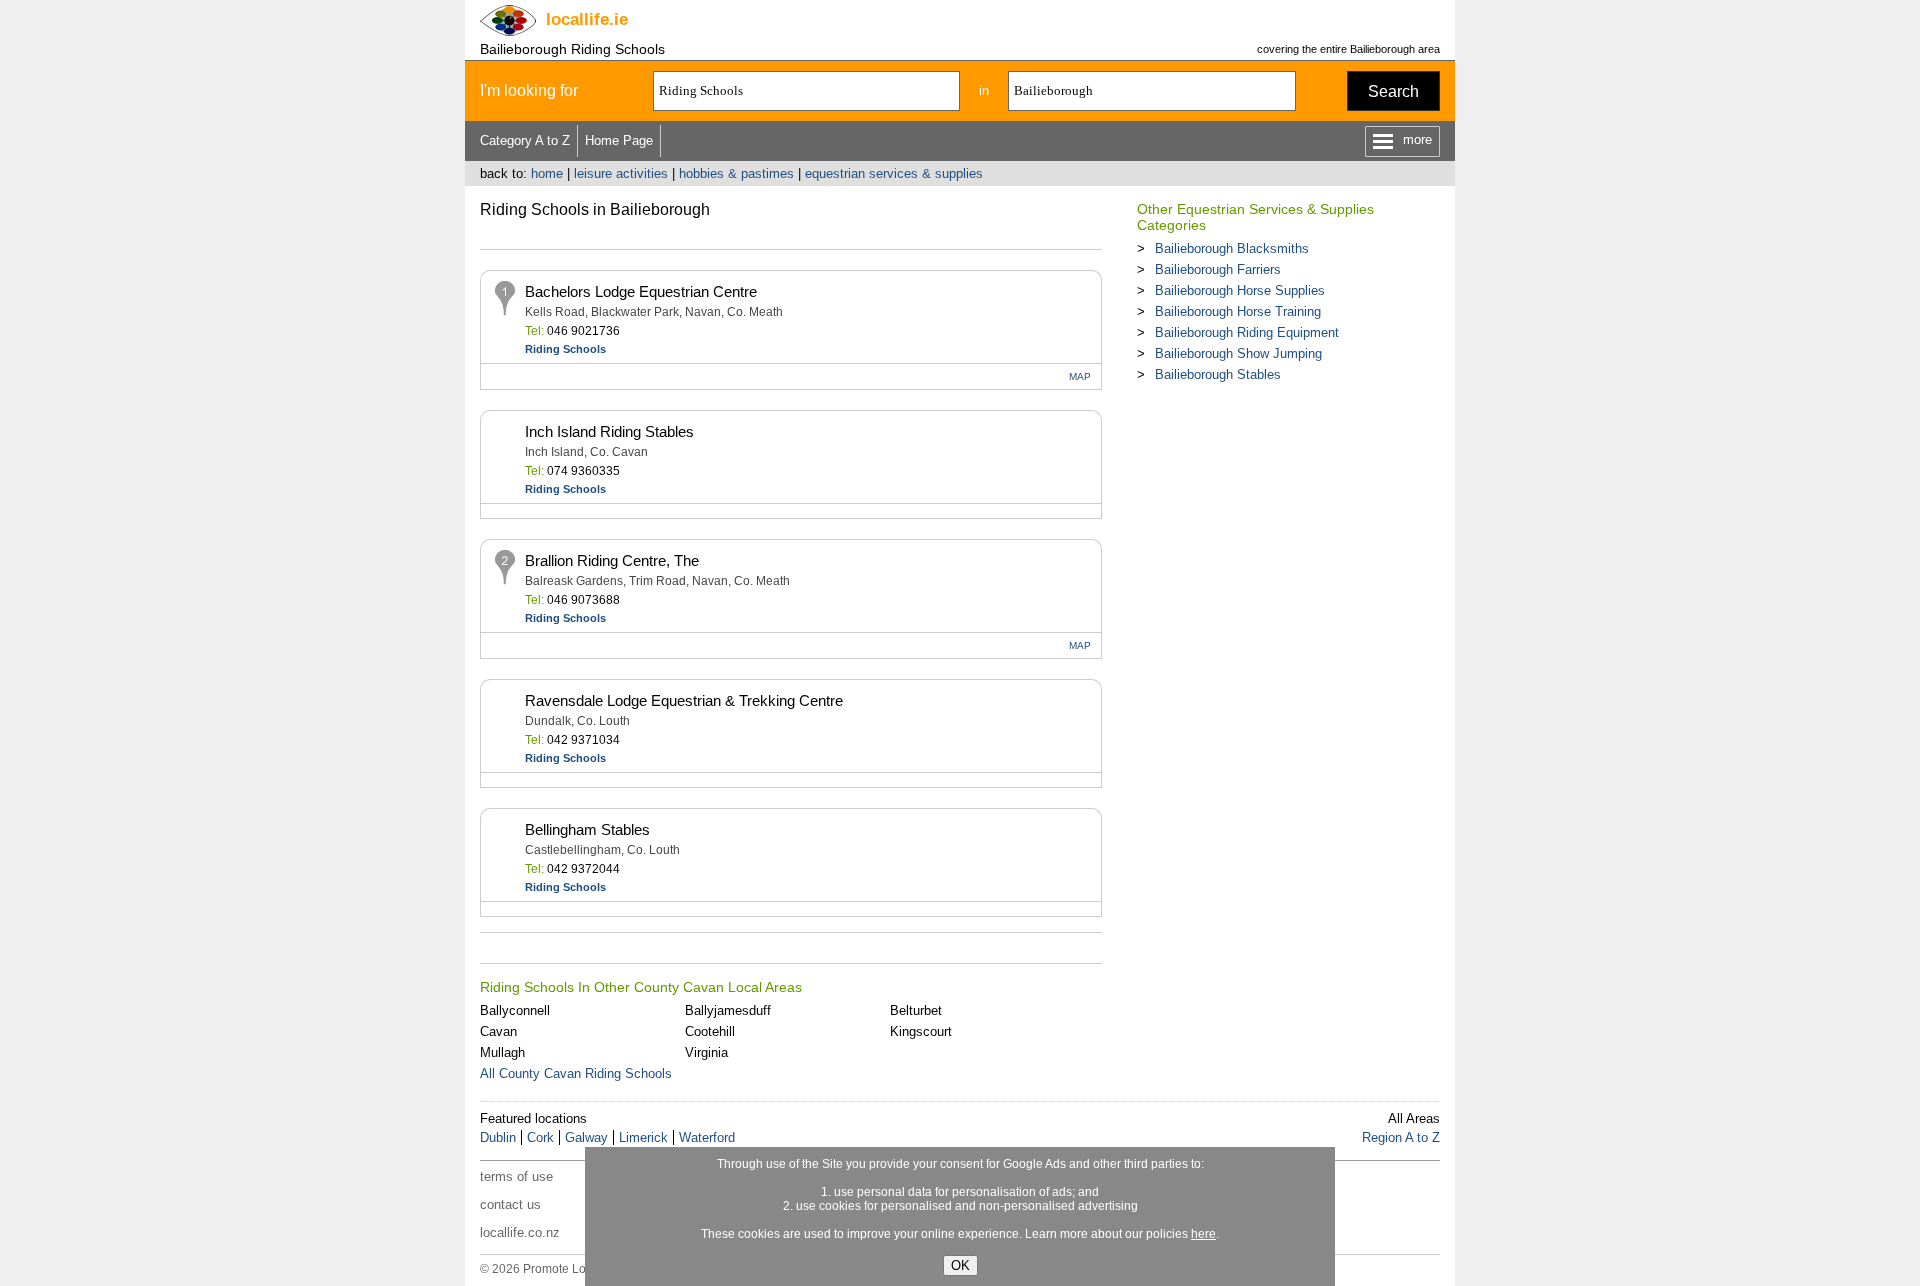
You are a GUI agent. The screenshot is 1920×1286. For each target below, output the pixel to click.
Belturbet (916, 1010)
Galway (586, 1137)
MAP (1080, 376)
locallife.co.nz (520, 1232)
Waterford (707, 1137)
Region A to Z (1401, 1137)
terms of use (516, 1176)
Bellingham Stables (587, 829)
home (547, 173)
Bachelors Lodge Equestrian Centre (641, 291)
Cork (540, 1137)
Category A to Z (525, 140)
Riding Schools (565, 349)
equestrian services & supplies (894, 173)
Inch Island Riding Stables (609, 431)
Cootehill (710, 1031)
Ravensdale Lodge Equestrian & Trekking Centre (684, 700)
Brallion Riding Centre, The (612, 560)
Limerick (643, 1137)
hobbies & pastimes (736, 173)
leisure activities (621, 173)
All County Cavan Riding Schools (576, 1073)
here (1203, 1234)
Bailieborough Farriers (1218, 269)
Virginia (706, 1052)
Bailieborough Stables (1218, 374)
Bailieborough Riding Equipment (1247, 332)
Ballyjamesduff (728, 1010)
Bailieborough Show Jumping (1238, 353)
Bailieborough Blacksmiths (1232, 248)
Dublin (498, 1137)
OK (960, 1265)
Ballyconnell (515, 1010)
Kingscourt (921, 1031)
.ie (587, 19)
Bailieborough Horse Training (1238, 311)
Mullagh (502, 1052)
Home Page (619, 140)
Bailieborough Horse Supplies (1240, 290)
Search (1393, 91)
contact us (510, 1204)
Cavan (498, 1031)
